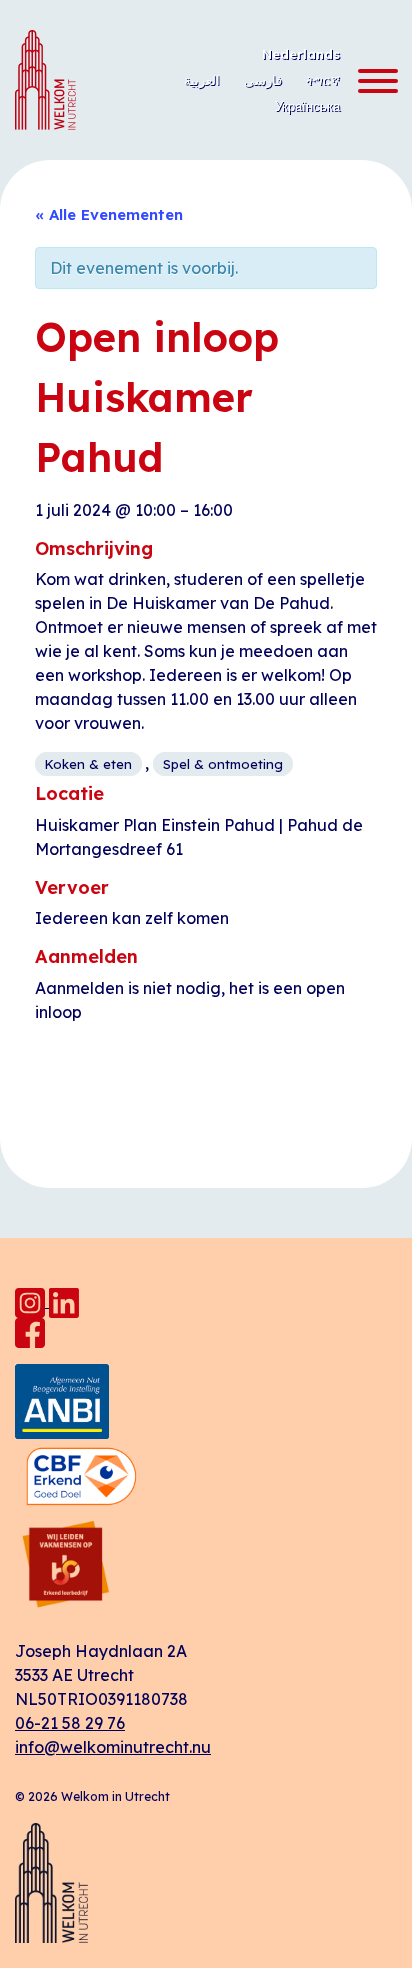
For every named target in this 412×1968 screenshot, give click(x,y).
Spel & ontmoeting (223, 764)
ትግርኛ (323, 80)
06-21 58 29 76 (70, 1723)
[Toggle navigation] (372, 82)
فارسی (263, 80)
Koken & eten (88, 764)
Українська (307, 106)
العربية (202, 80)
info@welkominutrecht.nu (113, 1747)
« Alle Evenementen (109, 214)
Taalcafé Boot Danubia (302, 1101)
